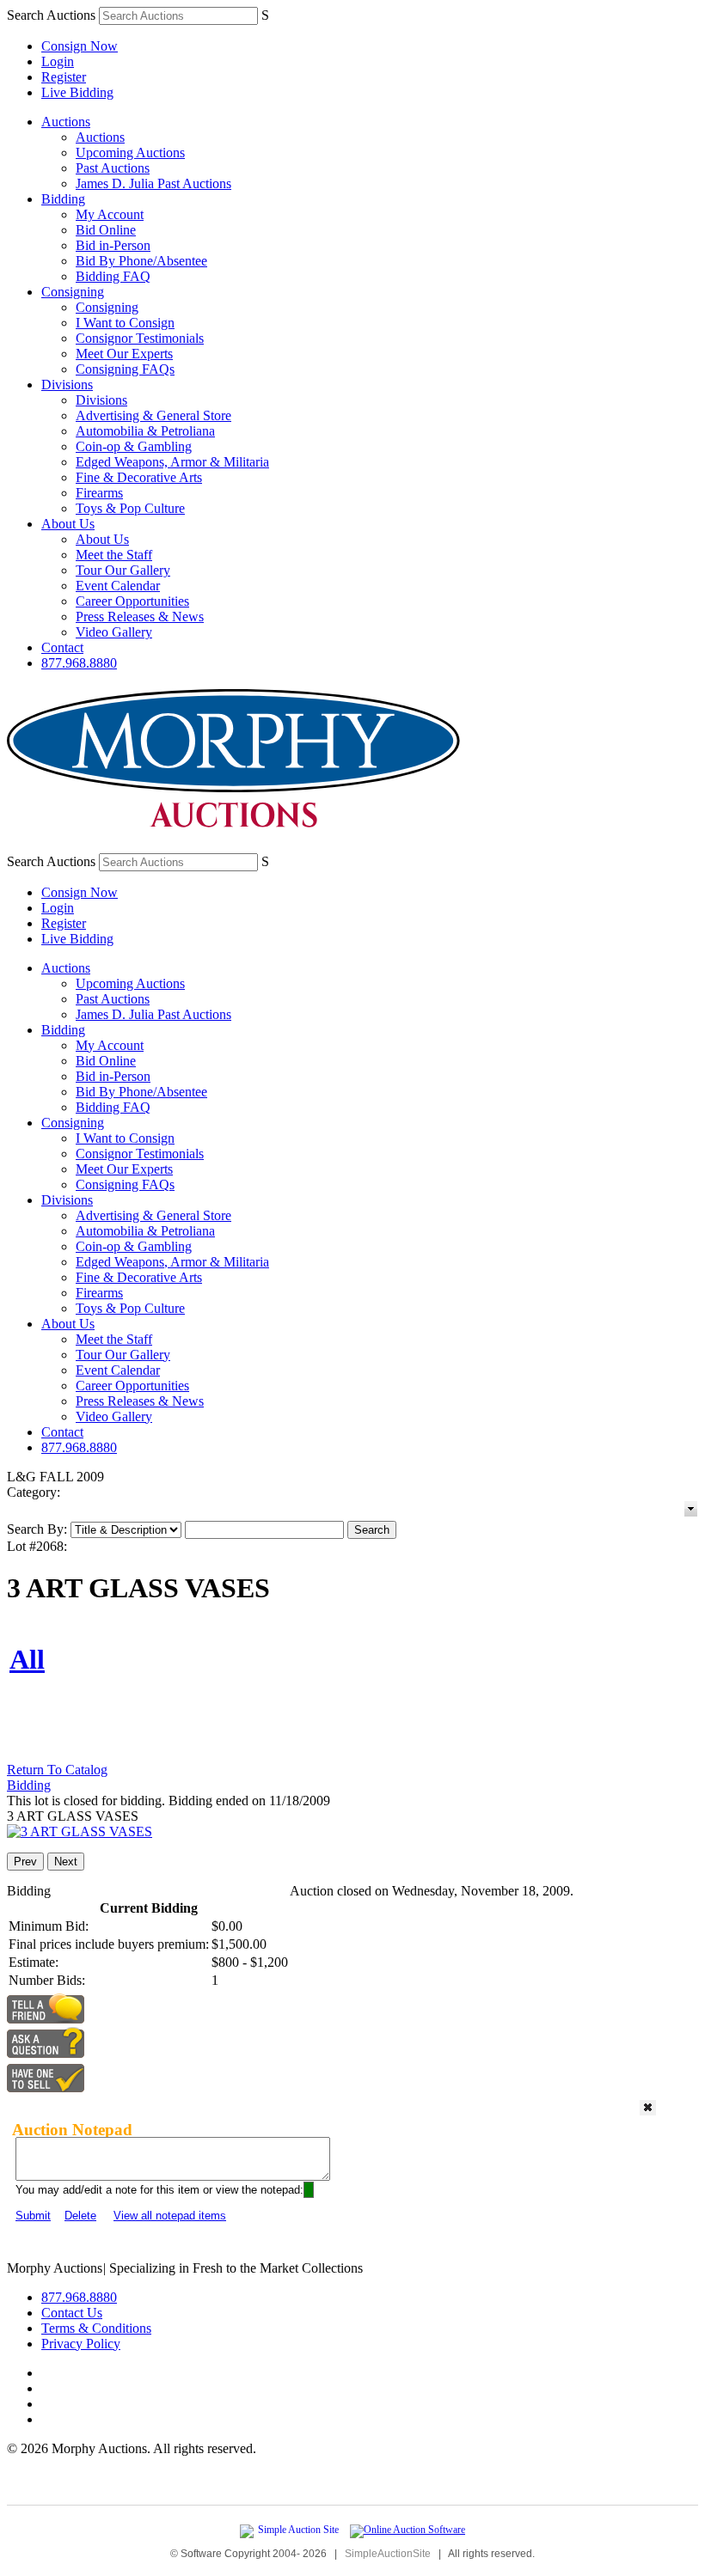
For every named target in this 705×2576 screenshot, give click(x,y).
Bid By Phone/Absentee (141, 261)
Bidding (63, 199)
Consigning (73, 292)
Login (58, 61)
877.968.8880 (79, 663)
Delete (80, 2216)
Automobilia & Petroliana (145, 431)
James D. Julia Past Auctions (153, 183)
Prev (25, 1862)
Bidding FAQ (113, 276)
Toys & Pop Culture (130, 508)
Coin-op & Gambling (134, 446)
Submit (33, 2216)
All (27, 1659)
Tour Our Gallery (123, 570)
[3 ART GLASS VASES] (80, 1831)
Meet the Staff (114, 555)
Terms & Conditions (96, 2328)
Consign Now (80, 46)
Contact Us (72, 2313)
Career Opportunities (132, 601)
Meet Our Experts (124, 354)
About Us (68, 524)
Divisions (67, 385)
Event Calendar (118, 586)
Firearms (99, 493)
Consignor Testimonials (140, 338)
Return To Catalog (57, 1770)
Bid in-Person (113, 245)
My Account (110, 214)
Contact (62, 647)
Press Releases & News (140, 617)
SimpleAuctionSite (388, 2554)
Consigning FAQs (125, 369)
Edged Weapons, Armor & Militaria (172, 462)
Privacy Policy (81, 2344)
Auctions (66, 122)
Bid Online (106, 230)
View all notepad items (170, 2216)
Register (64, 77)
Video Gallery (114, 632)
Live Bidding (77, 92)
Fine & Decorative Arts (139, 477)
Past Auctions (113, 168)
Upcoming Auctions (130, 153)
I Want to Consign (125, 323)
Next (66, 1862)
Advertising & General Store (153, 415)
